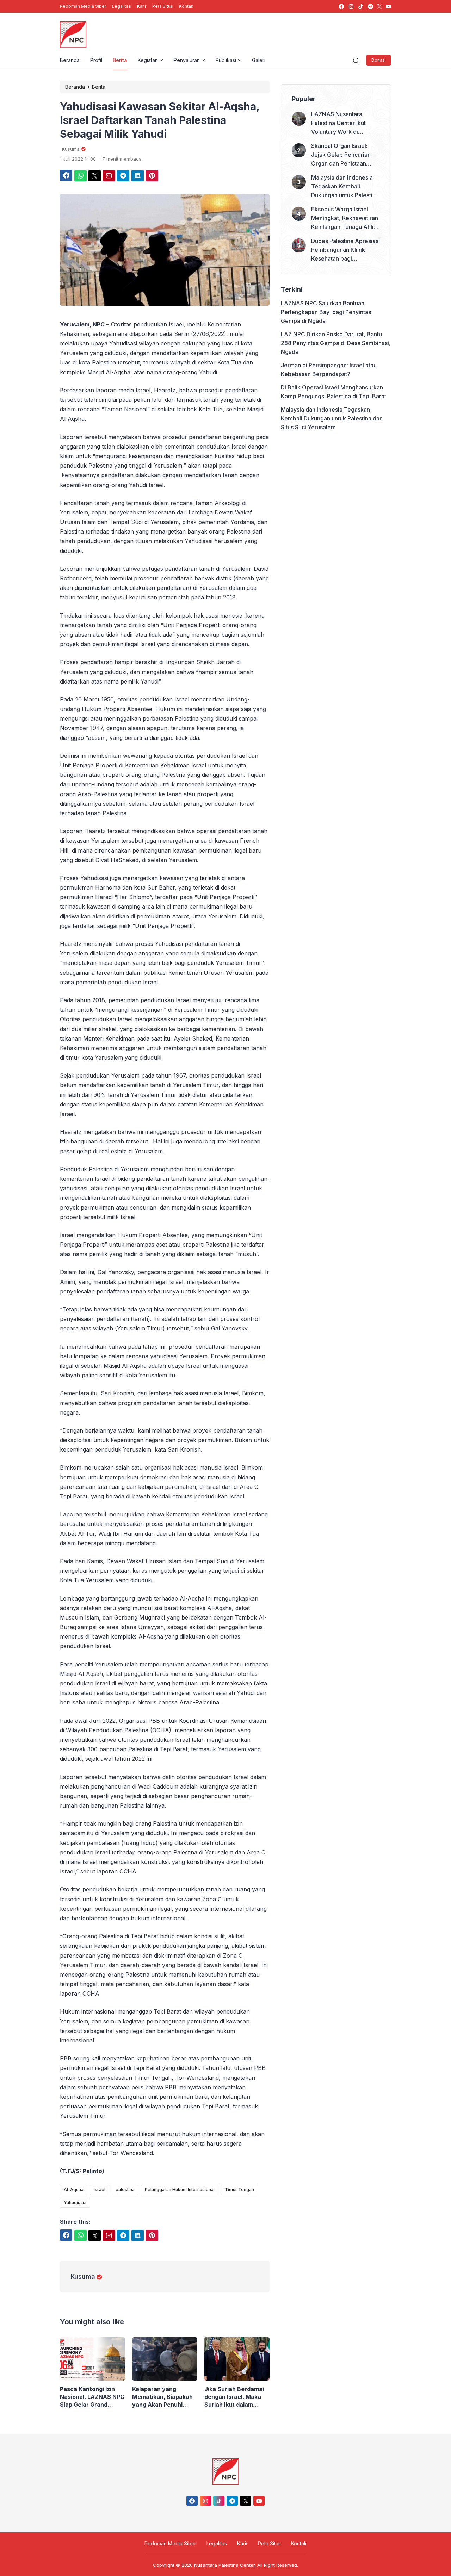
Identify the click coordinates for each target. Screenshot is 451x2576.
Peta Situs (163, 6)
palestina (125, 2190)
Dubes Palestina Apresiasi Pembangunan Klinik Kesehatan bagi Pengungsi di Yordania (345, 250)
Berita (120, 60)
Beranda (70, 60)
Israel (100, 2190)
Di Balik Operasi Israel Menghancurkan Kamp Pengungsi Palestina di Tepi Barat (333, 392)
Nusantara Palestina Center (224, 2565)
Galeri (259, 60)
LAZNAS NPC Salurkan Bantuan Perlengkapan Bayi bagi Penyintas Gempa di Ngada (326, 312)
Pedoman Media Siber (83, 6)
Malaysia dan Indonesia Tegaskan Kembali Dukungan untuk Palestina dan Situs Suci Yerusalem (345, 187)
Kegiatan (148, 60)
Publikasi (226, 60)
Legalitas (122, 6)
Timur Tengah (239, 2190)
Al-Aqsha (74, 2190)
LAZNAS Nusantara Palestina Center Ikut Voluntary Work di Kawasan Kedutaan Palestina (338, 123)
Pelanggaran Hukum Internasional (180, 2190)
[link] (341, 7)
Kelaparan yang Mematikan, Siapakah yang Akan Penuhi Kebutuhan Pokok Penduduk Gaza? (162, 2397)
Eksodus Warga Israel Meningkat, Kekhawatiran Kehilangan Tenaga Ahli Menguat (345, 219)
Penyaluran (187, 60)
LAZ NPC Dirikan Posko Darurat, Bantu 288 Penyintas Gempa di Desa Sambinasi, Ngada (336, 343)
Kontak (186, 6)
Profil (96, 60)
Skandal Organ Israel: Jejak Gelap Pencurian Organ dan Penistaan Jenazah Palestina (341, 155)
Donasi (379, 60)
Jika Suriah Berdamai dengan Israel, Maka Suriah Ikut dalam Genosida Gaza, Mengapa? (234, 2397)
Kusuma (83, 2276)
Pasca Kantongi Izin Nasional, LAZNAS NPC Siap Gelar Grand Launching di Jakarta (92, 2397)
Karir (142, 6)
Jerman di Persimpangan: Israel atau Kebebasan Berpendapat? (329, 370)
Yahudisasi (75, 2203)
